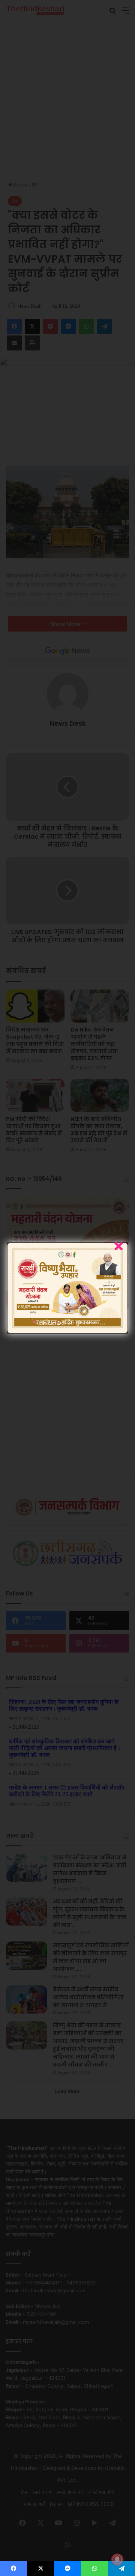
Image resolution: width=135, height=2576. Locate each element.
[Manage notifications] (117, 2559)
